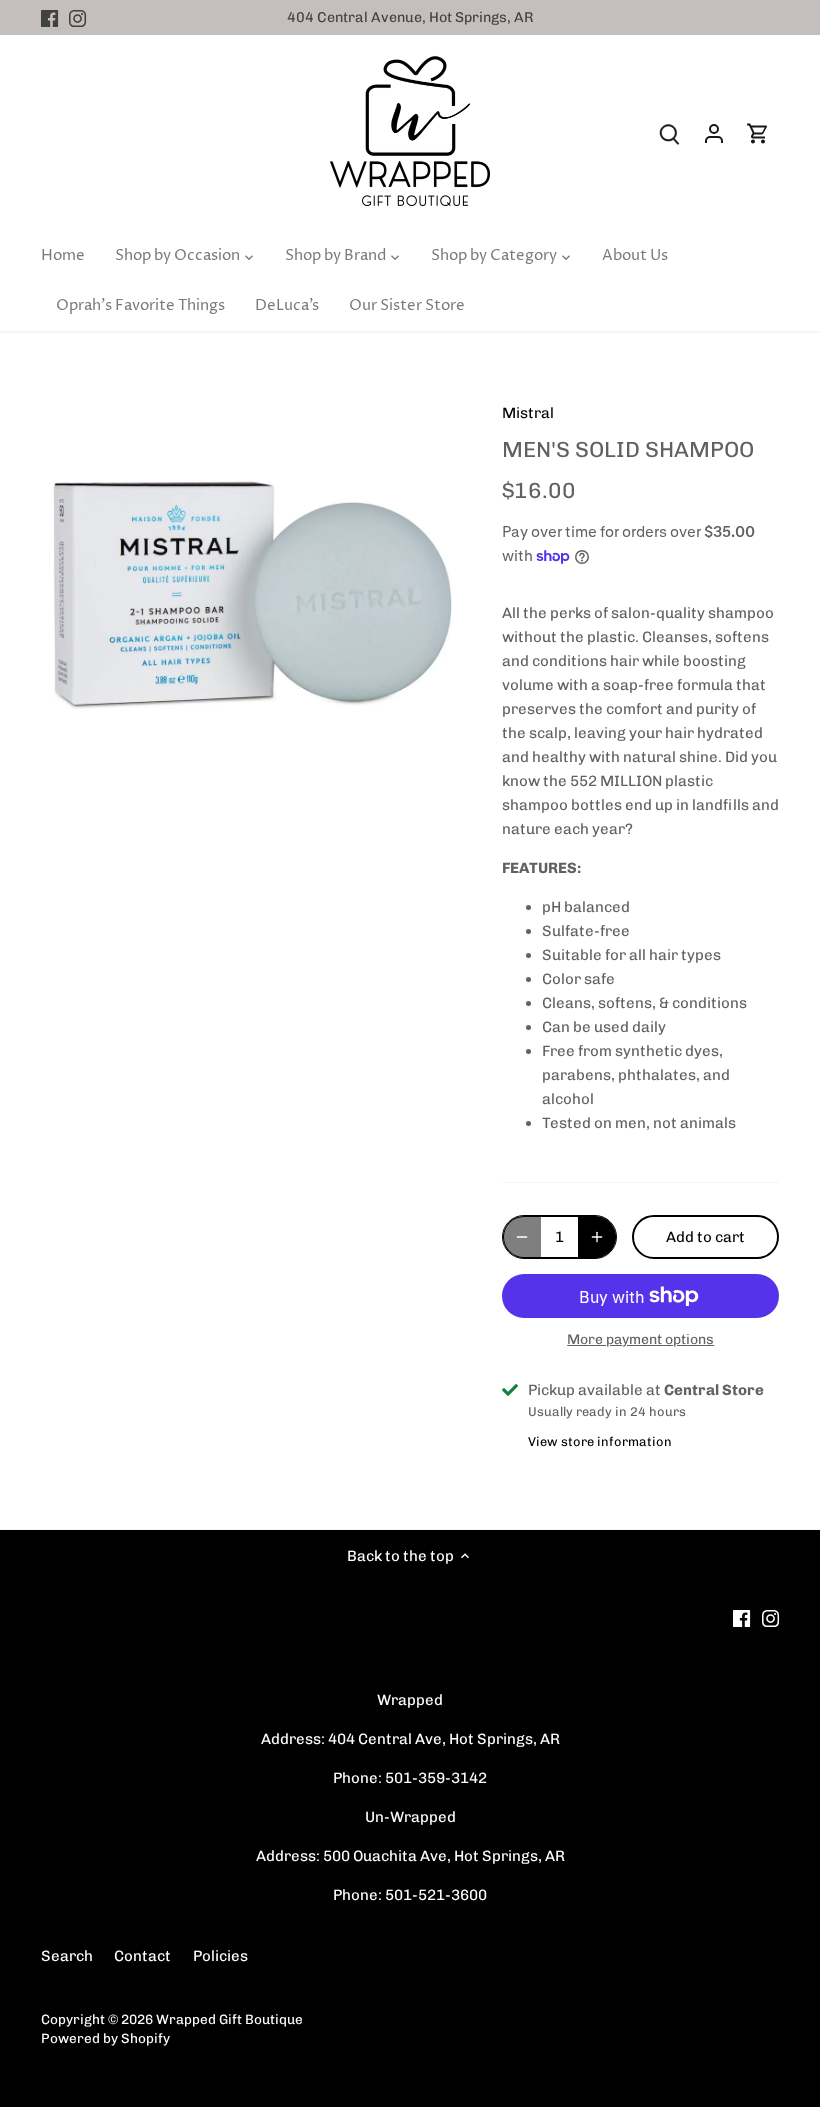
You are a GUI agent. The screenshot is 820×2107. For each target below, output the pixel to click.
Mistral (528, 413)
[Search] (670, 133)
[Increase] (597, 1237)
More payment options (640, 1339)
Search (67, 1956)
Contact (142, 1956)
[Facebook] (49, 17)
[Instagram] (77, 17)
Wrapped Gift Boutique (229, 2019)
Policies (220, 1956)
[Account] (714, 133)
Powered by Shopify (105, 2038)
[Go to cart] (758, 133)
